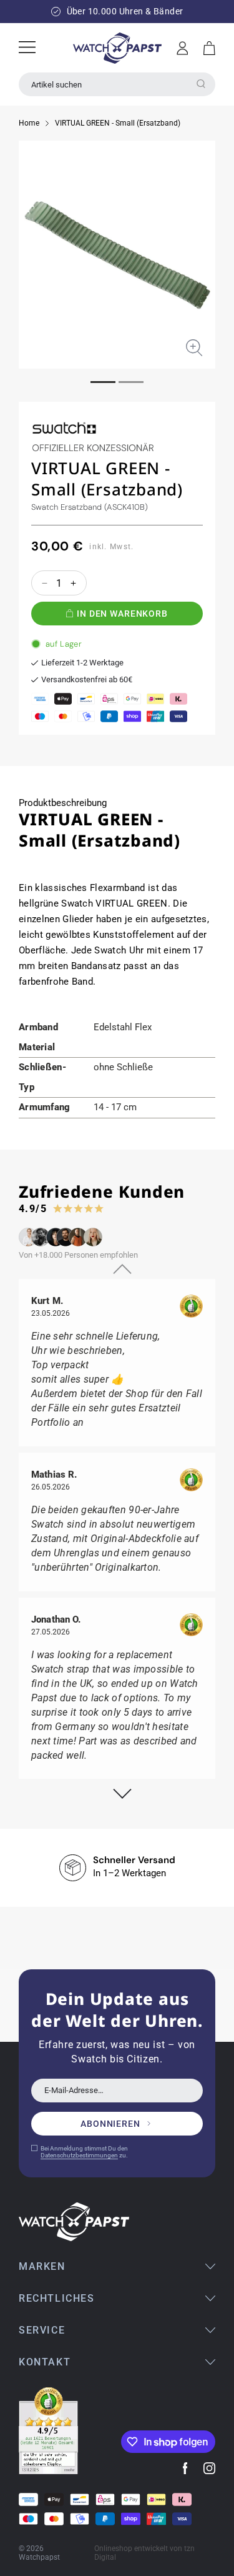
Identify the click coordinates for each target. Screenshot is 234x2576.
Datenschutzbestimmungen (79, 2155)
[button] (209, 48)
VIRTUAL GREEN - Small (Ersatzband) (118, 123)
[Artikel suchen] (201, 84)
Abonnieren (110, 2124)
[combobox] (117, 84)
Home (29, 123)
